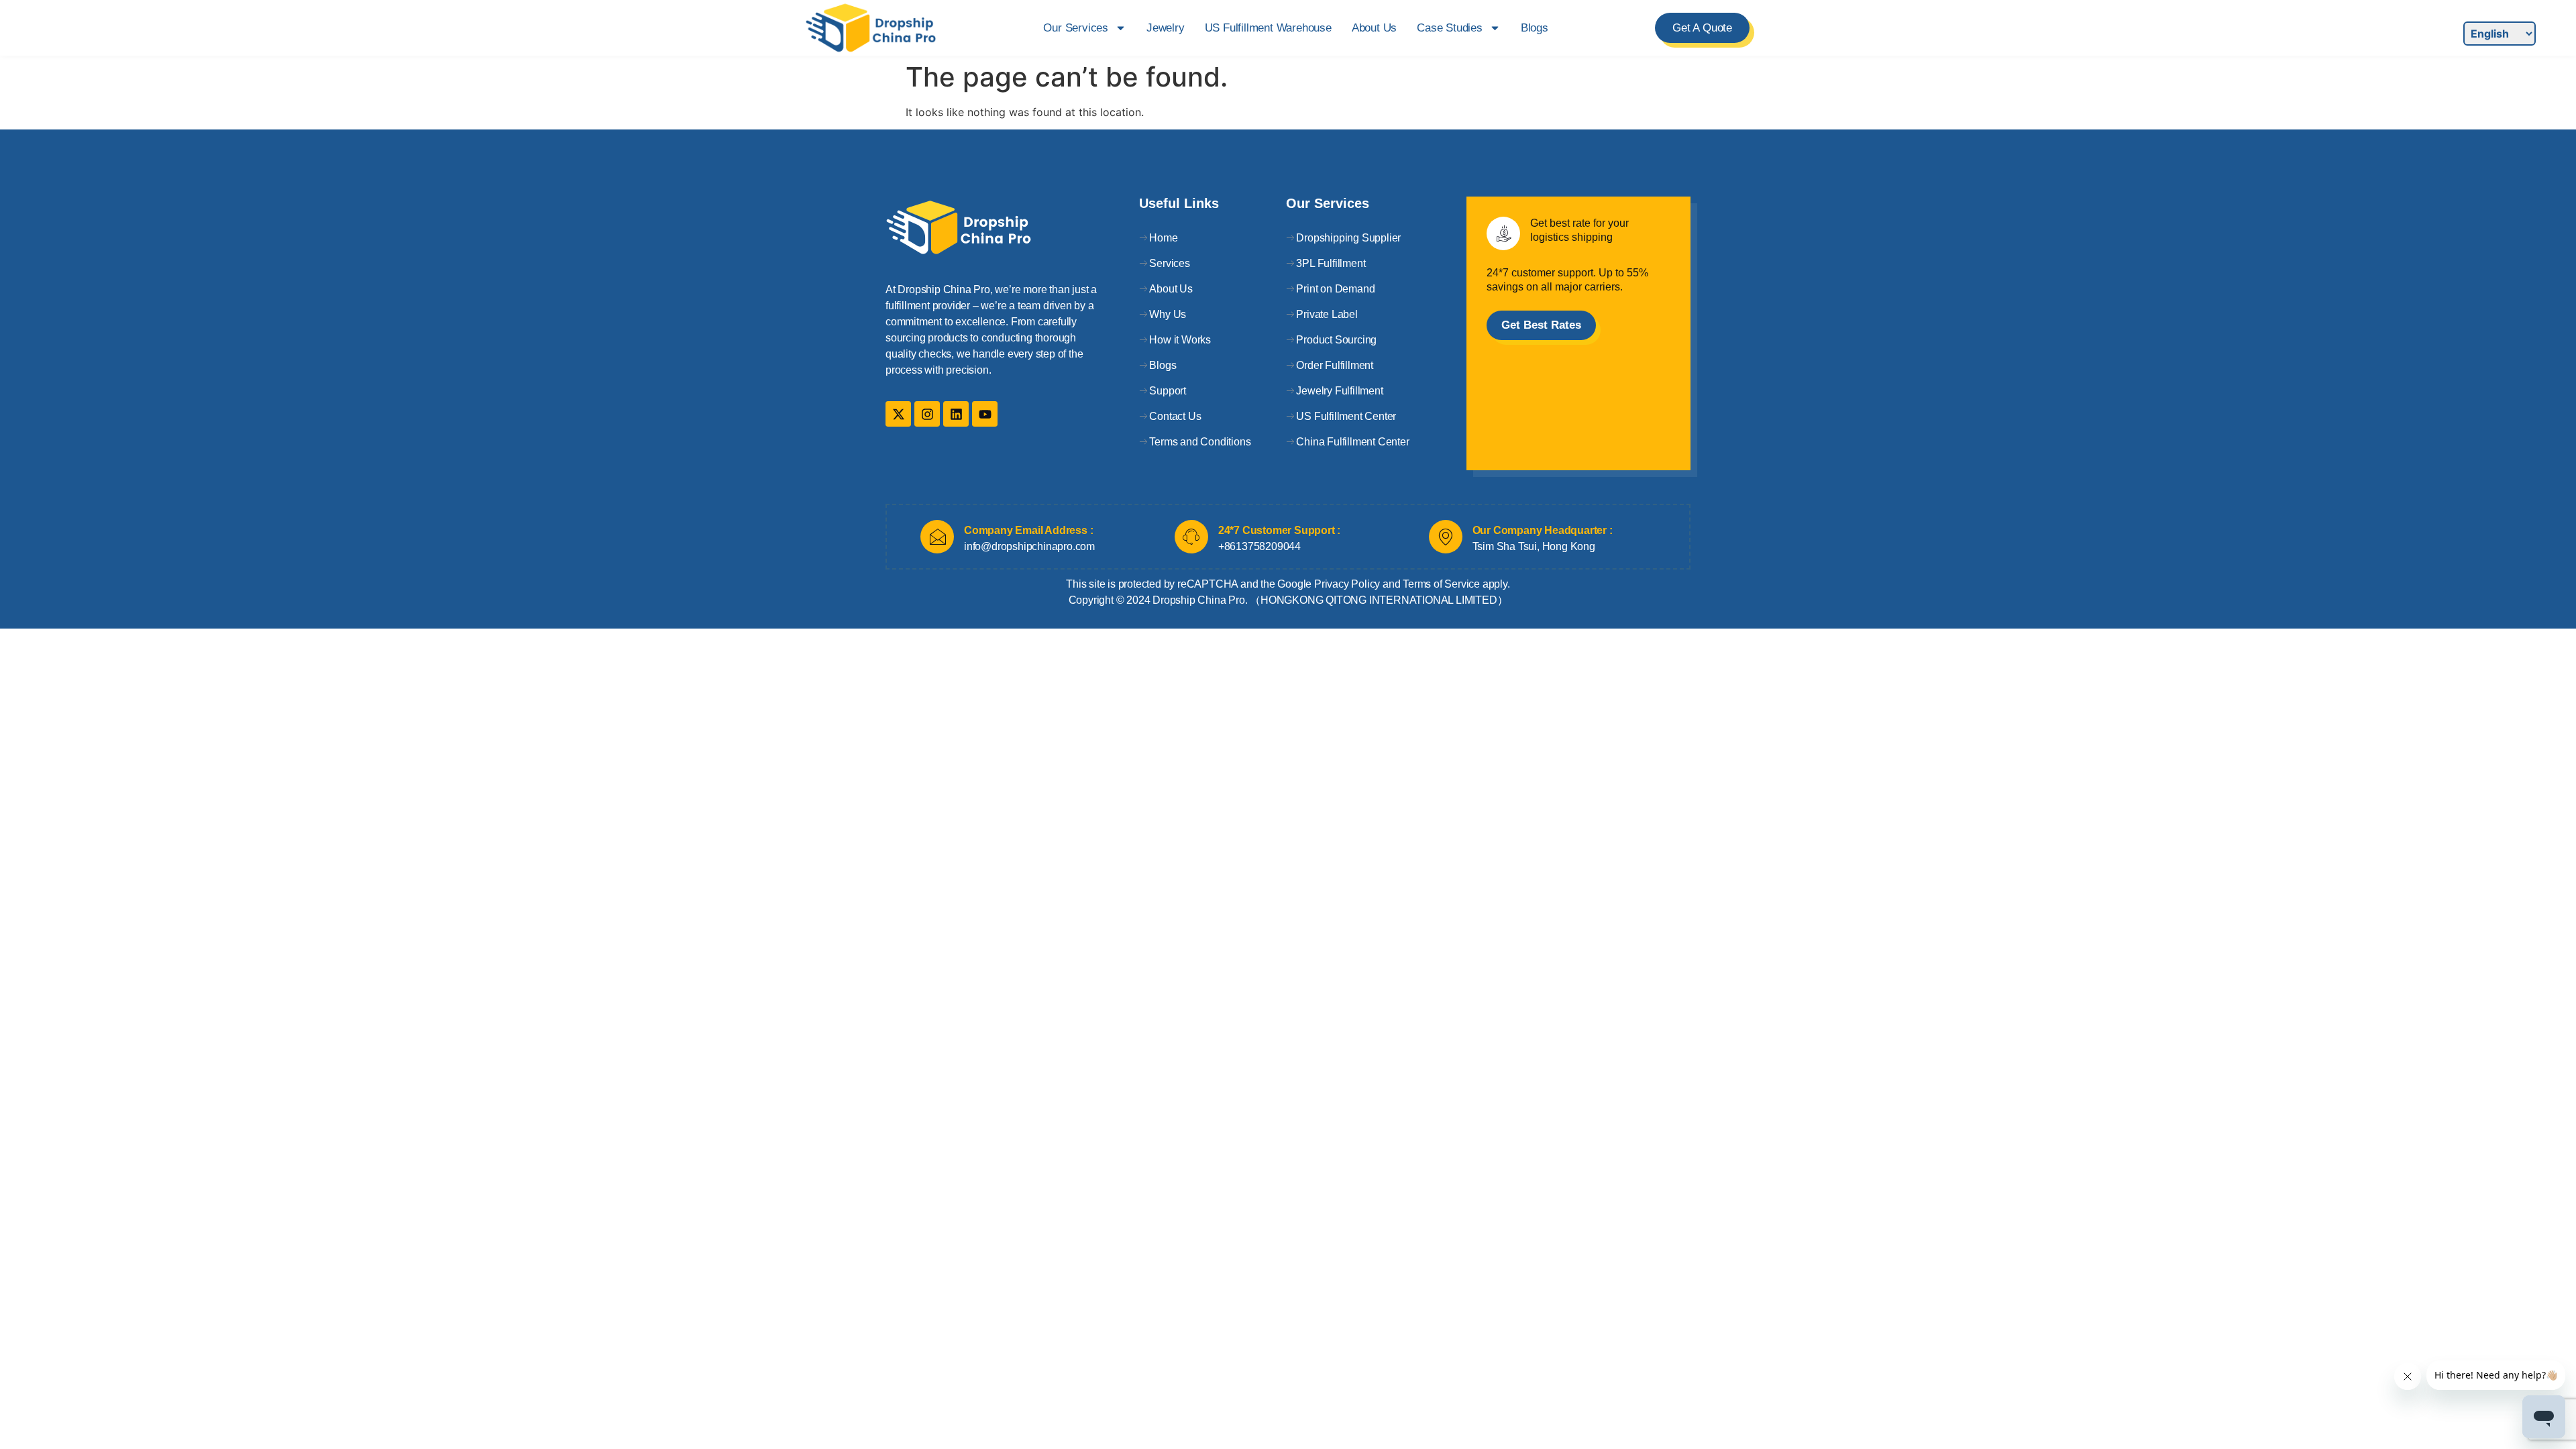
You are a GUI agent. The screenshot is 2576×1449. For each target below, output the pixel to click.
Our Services (1076, 28)
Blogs (1535, 28)
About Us (1374, 28)
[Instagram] (927, 414)
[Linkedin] (956, 414)
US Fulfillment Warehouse (1268, 28)
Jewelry (1166, 28)
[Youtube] (985, 414)
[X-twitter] (898, 414)
